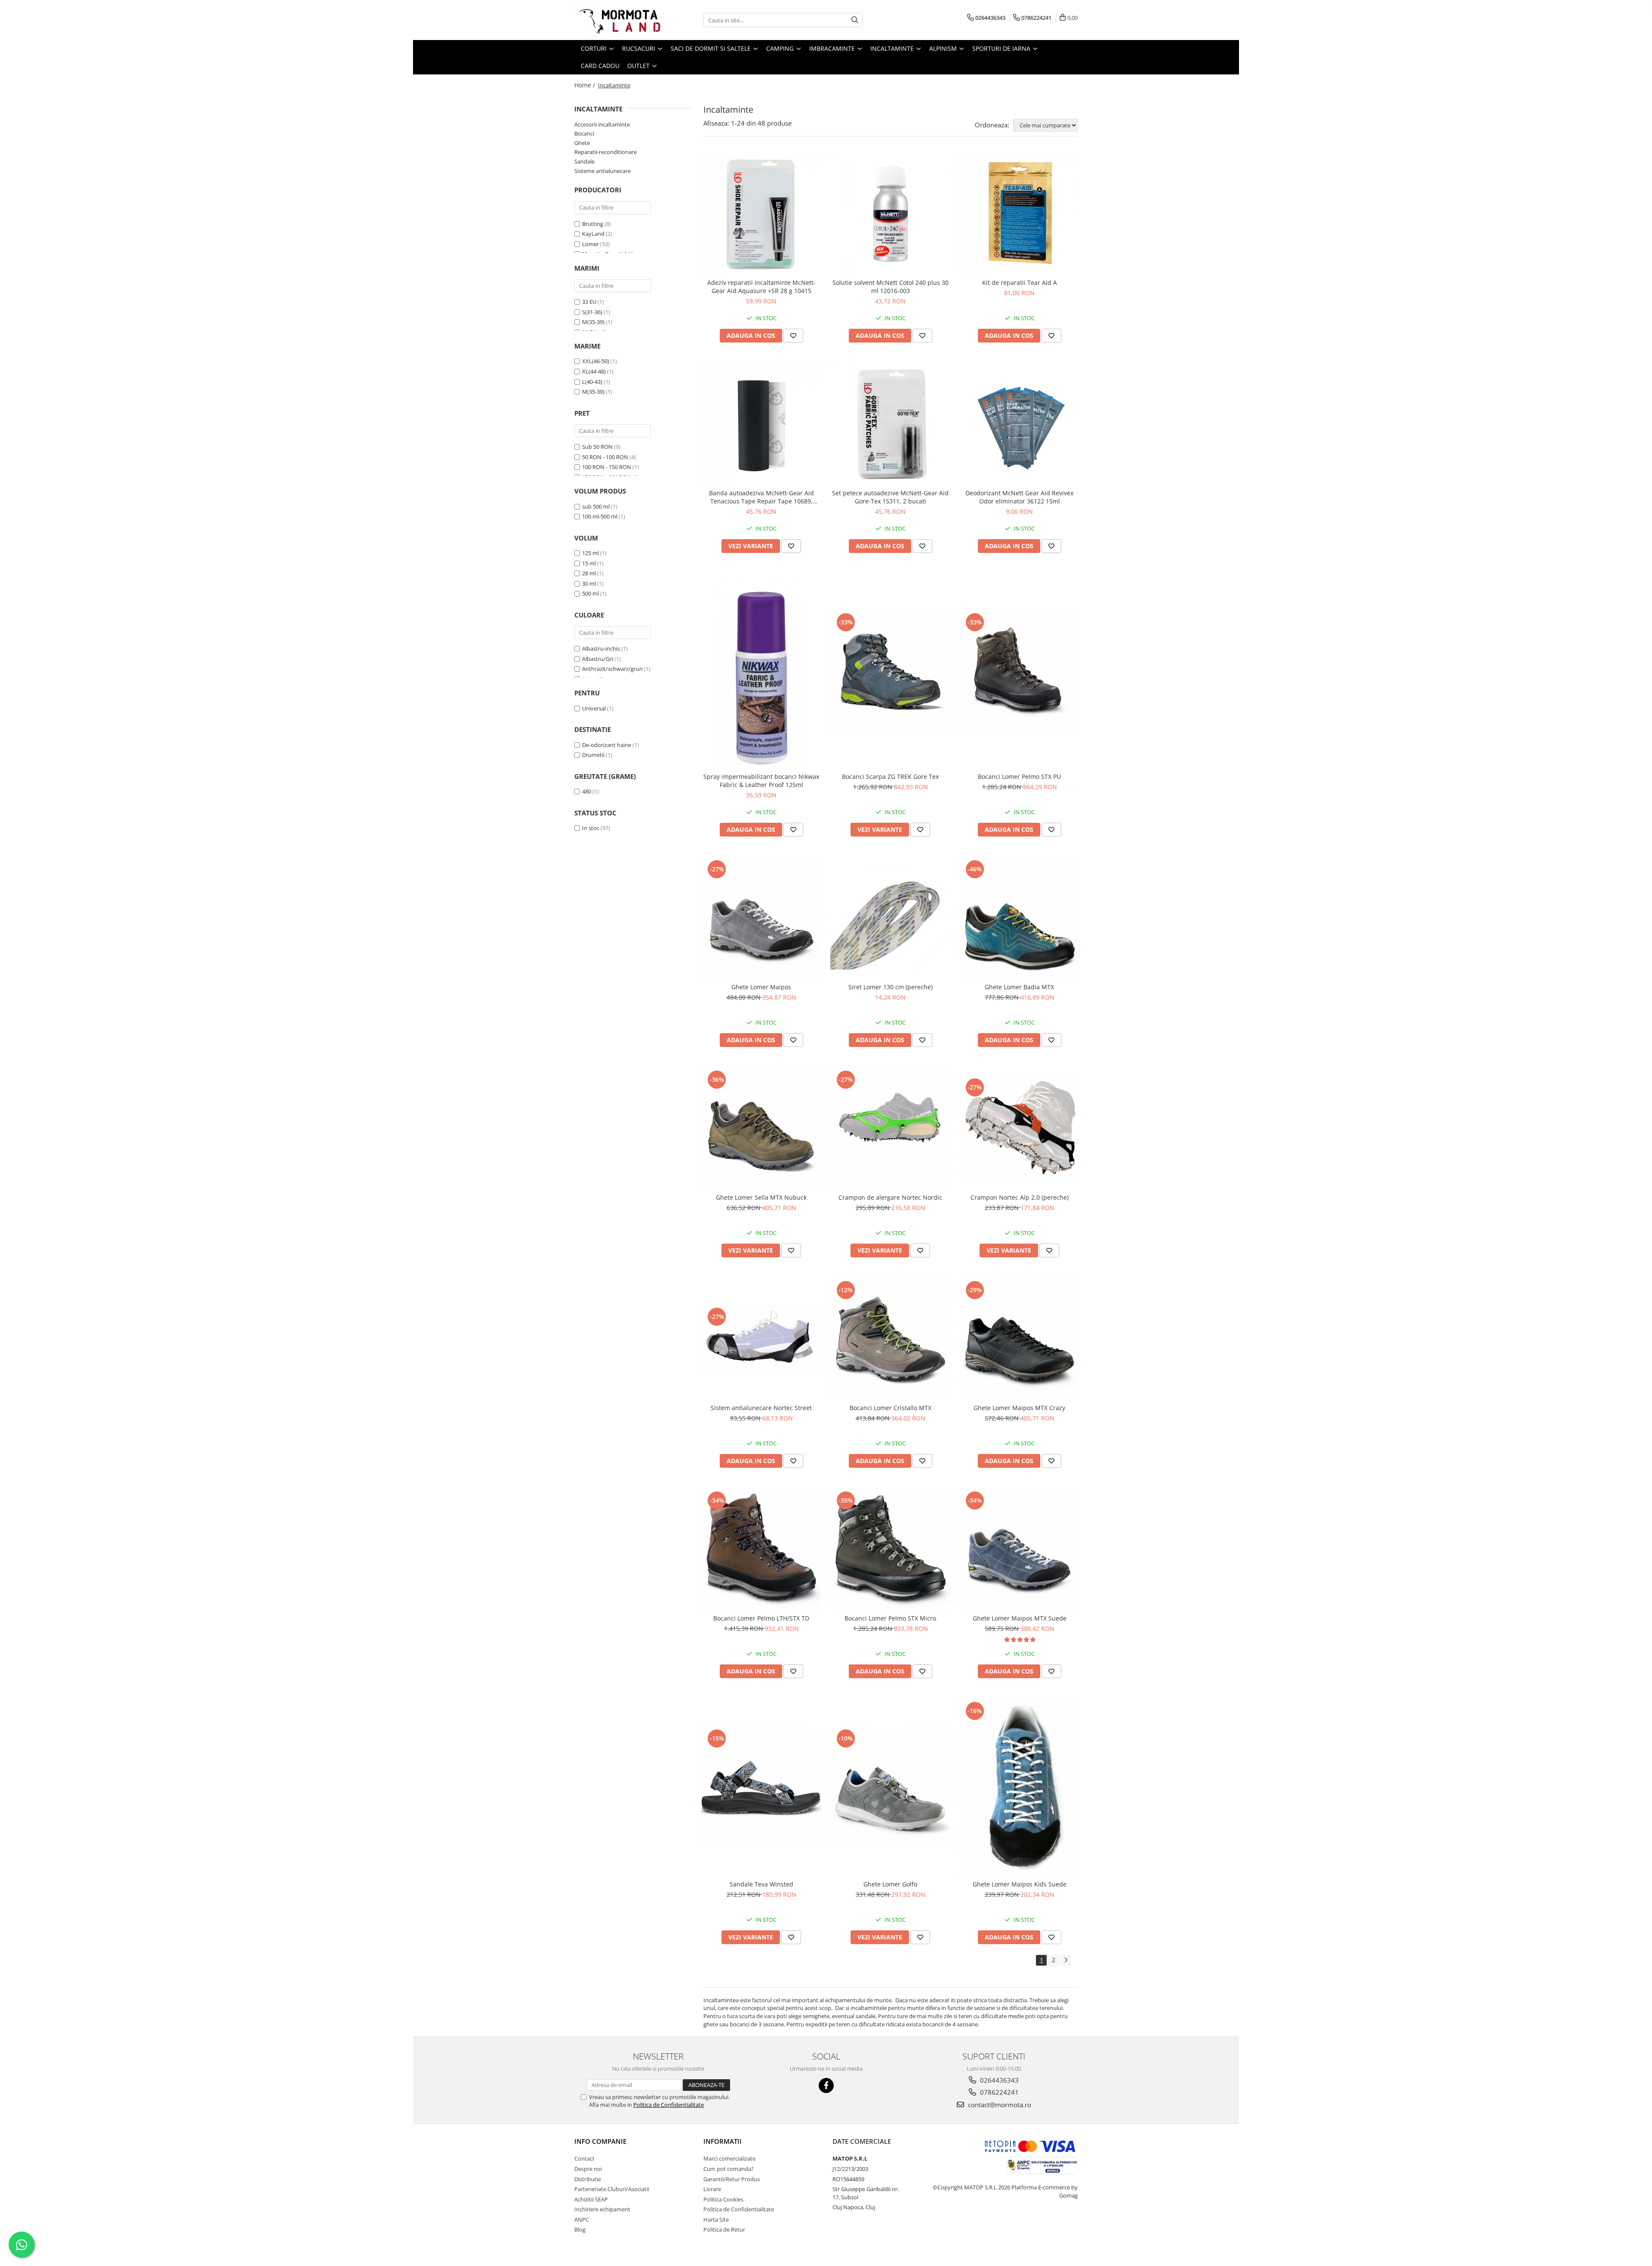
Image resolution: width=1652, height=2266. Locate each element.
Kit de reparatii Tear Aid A (1020, 282)
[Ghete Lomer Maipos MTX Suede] (1020, 1550)
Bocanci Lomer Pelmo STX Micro (890, 1618)
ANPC (582, 2220)
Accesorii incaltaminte (602, 124)
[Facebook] (826, 2085)
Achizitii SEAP (591, 2199)
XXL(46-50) (596, 361)
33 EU (589, 302)
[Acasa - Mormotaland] (617, 20)
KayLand (593, 234)
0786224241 (999, 2092)
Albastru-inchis (601, 648)
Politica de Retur (724, 2229)
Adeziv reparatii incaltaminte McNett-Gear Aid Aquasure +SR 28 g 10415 (761, 287)
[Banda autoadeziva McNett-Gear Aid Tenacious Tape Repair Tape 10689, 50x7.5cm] (761, 424)
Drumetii (593, 755)
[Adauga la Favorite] (793, 336)
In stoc (591, 828)
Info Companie (600, 2141)
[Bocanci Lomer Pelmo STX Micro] (891, 1550)
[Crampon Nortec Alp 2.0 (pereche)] (1020, 1128)
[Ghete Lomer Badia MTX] (1020, 918)
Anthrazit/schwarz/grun (612, 669)
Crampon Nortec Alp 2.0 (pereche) (1020, 1197)
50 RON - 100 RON (605, 457)
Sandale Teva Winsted (761, 1884)
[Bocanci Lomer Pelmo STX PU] (1020, 671)
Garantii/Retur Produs (732, 2179)
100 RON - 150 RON (607, 467)
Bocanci (584, 133)
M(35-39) (593, 322)
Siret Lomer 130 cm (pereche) (891, 987)
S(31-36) (592, 312)
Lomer (590, 244)
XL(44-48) (594, 371)
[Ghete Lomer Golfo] (891, 1787)
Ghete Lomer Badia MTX (1019, 987)
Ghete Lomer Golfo (890, 1884)
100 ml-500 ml (600, 516)
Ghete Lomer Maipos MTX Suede (1020, 1618)
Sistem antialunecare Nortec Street (761, 1408)
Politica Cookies (723, 2199)
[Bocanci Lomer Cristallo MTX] (891, 1339)
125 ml (590, 553)
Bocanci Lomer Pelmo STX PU (1019, 776)
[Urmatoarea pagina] (1066, 1960)
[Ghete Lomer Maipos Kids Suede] (1020, 1788)
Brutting (593, 224)
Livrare (712, 2189)
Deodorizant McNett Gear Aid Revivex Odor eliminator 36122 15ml (1019, 497)
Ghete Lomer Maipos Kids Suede (1020, 1884)
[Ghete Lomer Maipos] (761, 918)
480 (587, 791)
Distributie (588, 2179)
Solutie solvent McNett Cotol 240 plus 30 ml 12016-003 (891, 287)
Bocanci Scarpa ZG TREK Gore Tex (890, 776)
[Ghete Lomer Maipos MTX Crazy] (1020, 1339)
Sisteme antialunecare (603, 171)
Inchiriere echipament (602, 2209)
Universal (594, 708)
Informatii (723, 2141)
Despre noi (588, 2169)
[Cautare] (855, 20)
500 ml (590, 593)
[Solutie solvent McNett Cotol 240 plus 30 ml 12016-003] (891, 214)
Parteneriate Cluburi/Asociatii (612, 2189)
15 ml (589, 563)
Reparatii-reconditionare (606, 152)
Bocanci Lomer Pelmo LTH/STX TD (761, 1618)
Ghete (582, 143)
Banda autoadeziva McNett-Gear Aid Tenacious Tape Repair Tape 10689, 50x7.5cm (761, 497)
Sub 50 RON (597, 447)
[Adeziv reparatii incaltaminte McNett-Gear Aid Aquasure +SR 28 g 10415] (761, 214)
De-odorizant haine (607, 745)
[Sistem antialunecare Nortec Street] (761, 1339)
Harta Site (716, 2220)
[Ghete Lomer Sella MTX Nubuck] (761, 1129)
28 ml (589, 573)
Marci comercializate (729, 2158)
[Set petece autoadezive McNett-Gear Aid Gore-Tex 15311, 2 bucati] (891, 424)
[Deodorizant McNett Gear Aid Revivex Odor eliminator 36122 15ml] (1020, 424)
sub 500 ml (596, 506)
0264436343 (999, 2080)
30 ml (589, 583)
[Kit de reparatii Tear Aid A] (1020, 214)
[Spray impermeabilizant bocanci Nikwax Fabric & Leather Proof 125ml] (761, 671)
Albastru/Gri (598, 659)
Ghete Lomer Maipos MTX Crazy (1019, 1408)
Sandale (584, 161)
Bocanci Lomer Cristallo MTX (891, 1408)
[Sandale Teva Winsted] (761, 1787)
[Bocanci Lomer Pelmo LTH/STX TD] (761, 1550)
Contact (584, 2158)
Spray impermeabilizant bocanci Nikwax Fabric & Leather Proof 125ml (761, 781)
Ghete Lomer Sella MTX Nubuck (761, 1197)
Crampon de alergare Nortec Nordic (890, 1197)
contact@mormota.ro (999, 2105)
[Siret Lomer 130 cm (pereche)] (891, 918)
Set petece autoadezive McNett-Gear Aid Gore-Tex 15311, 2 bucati (890, 497)
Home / (586, 85)
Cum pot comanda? (729, 2169)
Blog (580, 2229)
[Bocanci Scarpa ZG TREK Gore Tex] (891, 671)
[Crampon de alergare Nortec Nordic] (891, 1129)
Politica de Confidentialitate (669, 2105)
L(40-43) (592, 382)
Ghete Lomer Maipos (761, 987)
